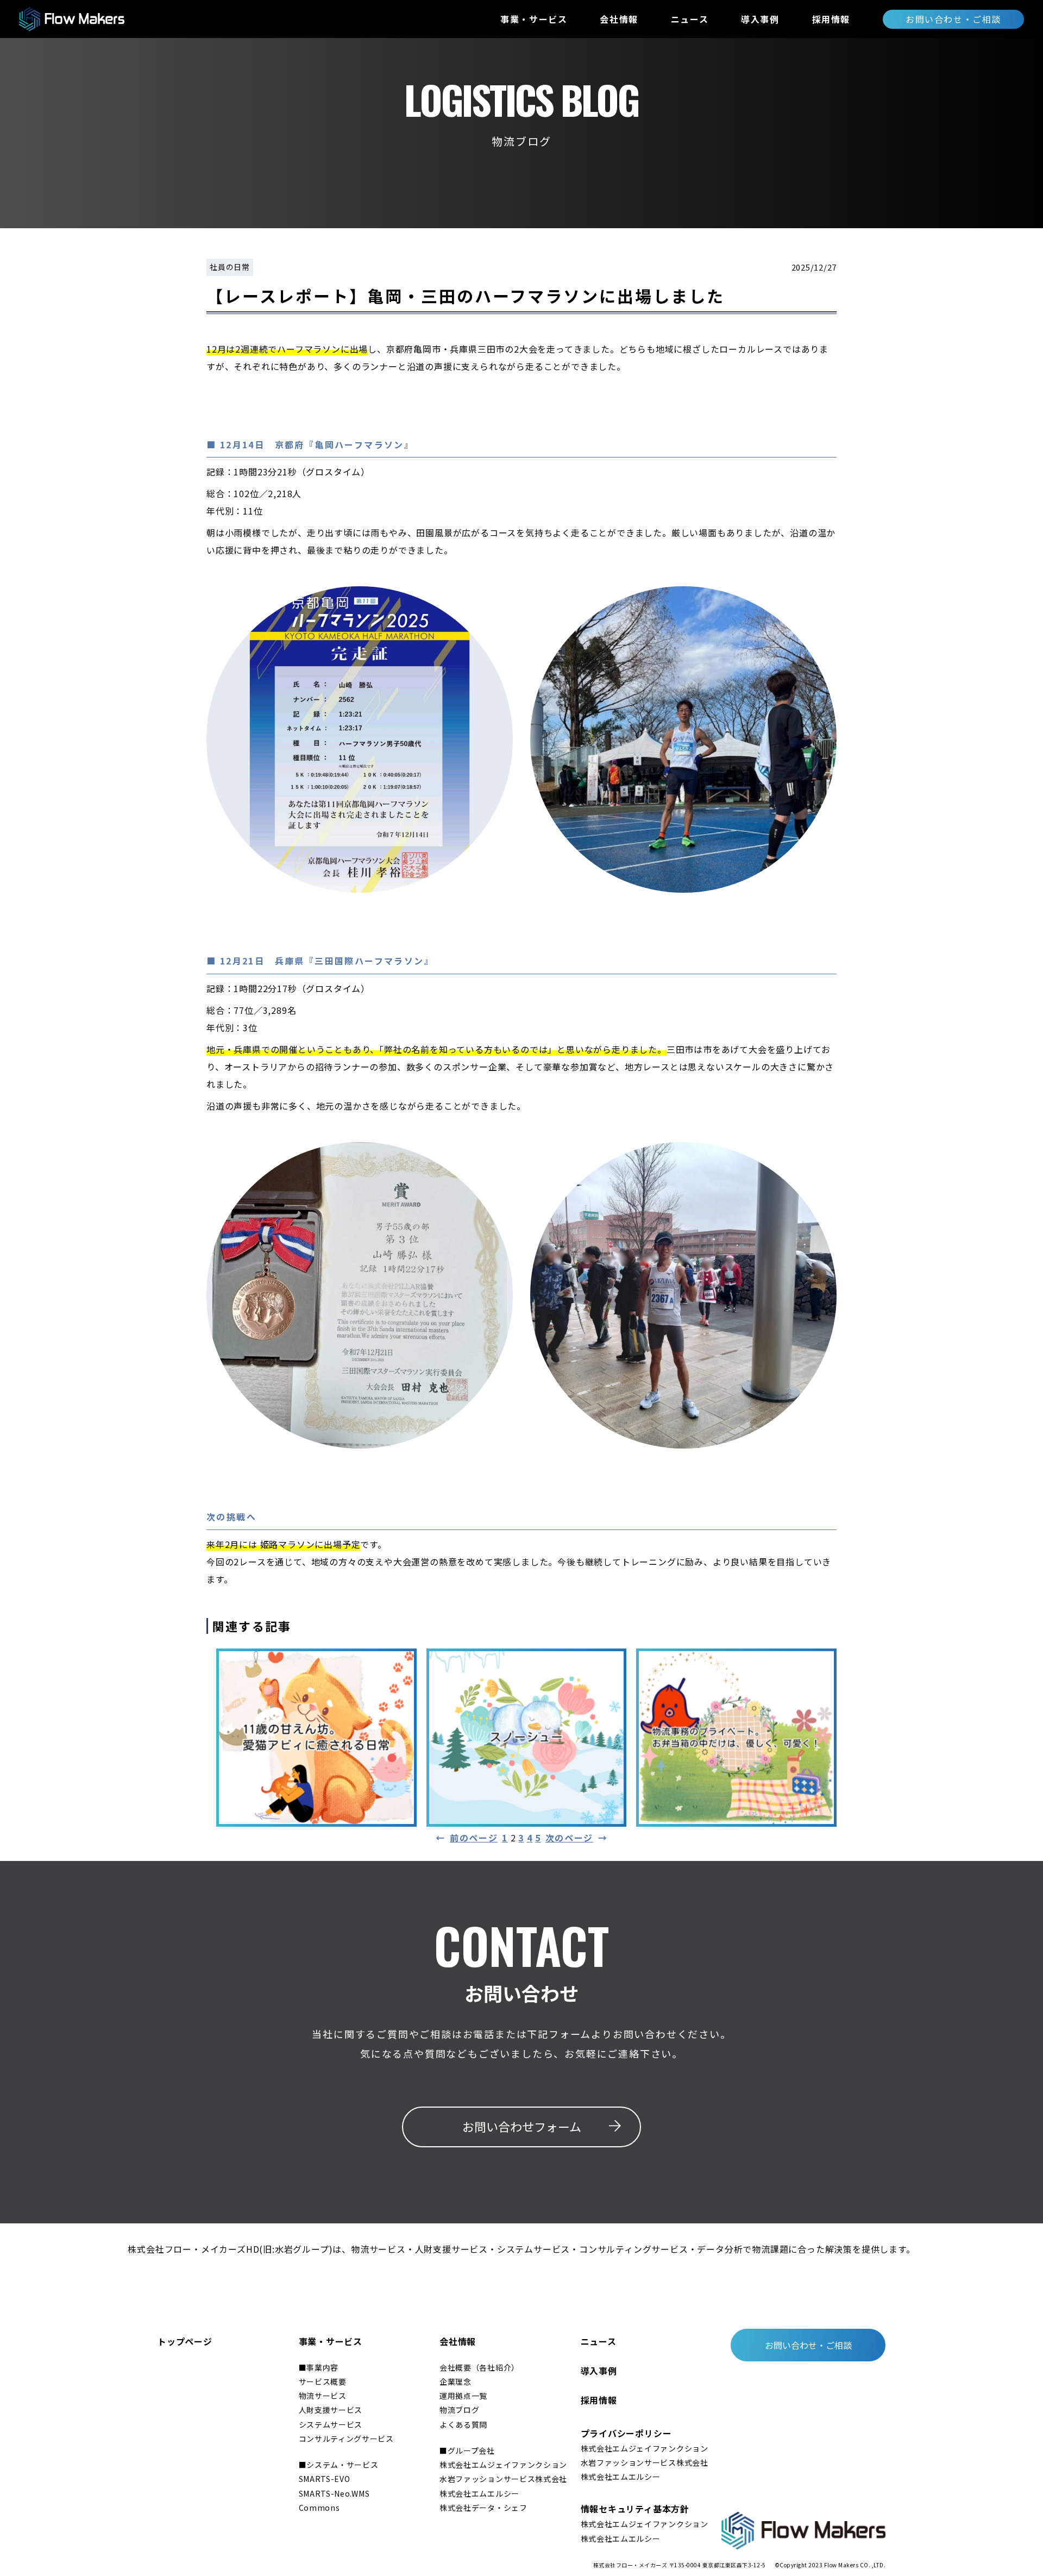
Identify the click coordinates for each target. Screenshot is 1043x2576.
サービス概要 (323, 2381)
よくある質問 (463, 2424)
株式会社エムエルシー (479, 2493)
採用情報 (831, 19)
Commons (319, 2508)
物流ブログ (460, 2410)
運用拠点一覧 (463, 2396)
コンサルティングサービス (346, 2439)
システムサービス (331, 2424)
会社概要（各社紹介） (479, 2367)
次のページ (577, 1838)
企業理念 (455, 2381)
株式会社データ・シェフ (483, 2508)
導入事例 (760, 19)
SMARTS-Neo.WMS (334, 2493)
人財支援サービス (331, 2410)
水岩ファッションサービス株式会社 (503, 2479)
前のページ (467, 1838)
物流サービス (323, 2396)
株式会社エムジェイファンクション (503, 2465)
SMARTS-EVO (325, 2479)
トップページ (185, 2341)
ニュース (690, 19)
